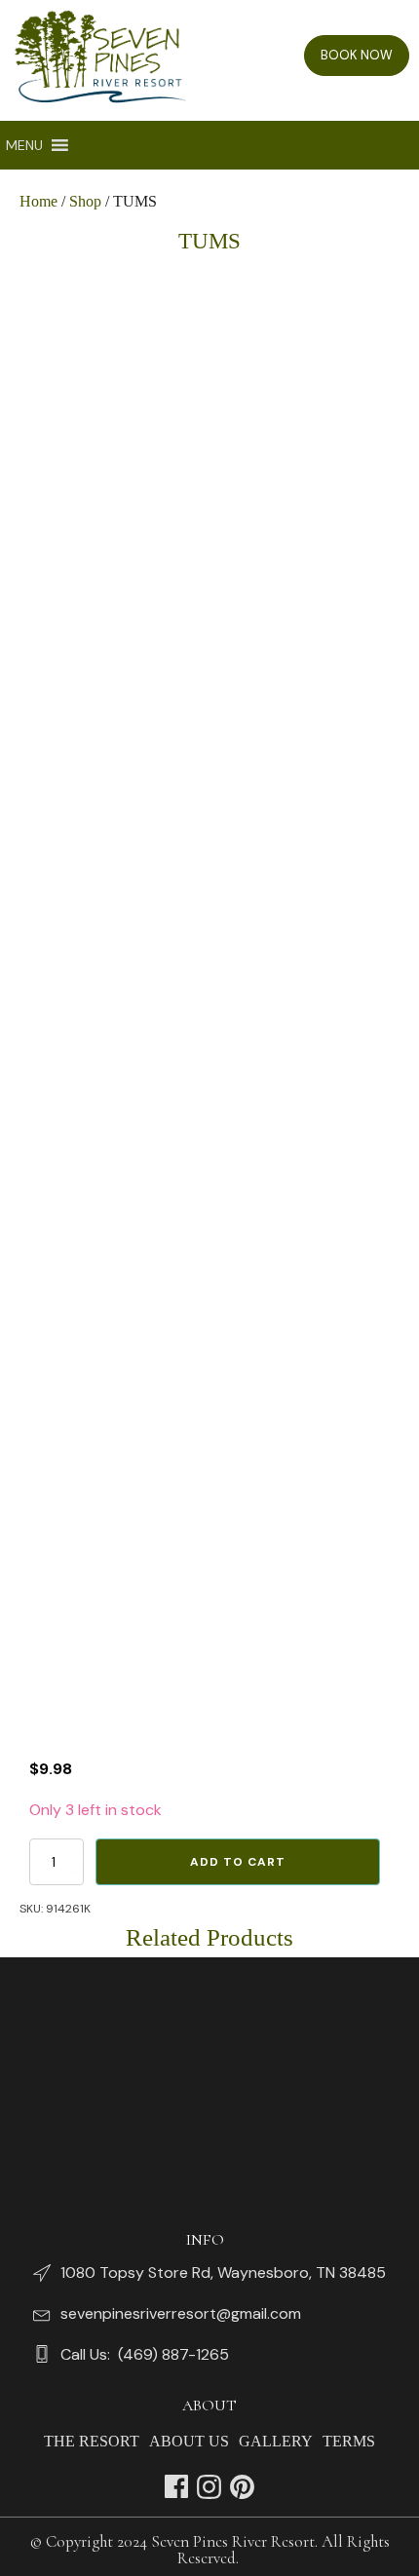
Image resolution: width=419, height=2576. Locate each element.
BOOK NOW (357, 55)
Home (38, 201)
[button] (24, 145)
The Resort (92, 2441)
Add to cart (238, 1862)
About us (189, 2441)
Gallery (276, 2441)
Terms (349, 2441)
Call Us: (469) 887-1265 (145, 2354)
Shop (85, 201)
